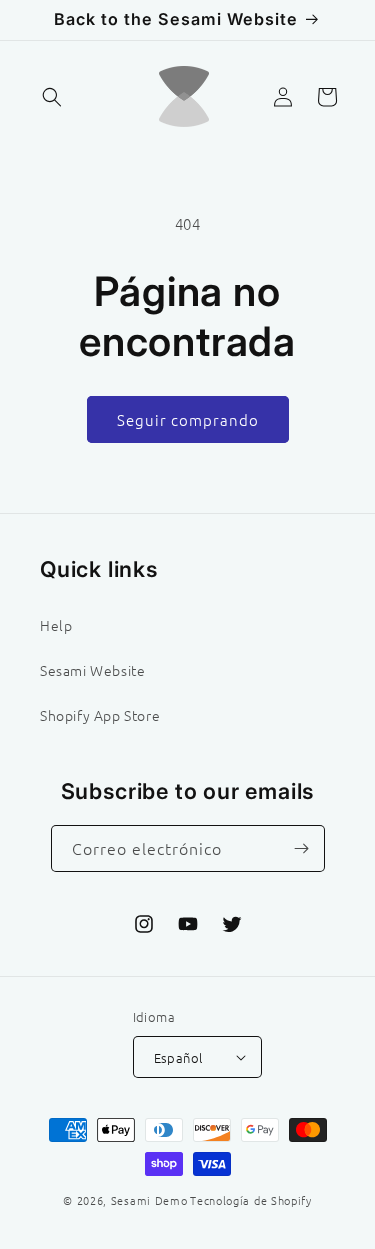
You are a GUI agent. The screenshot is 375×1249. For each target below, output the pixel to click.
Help (56, 625)
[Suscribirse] (302, 848)
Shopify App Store (100, 715)
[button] (52, 97)
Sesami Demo (149, 1200)
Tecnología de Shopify (251, 1200)
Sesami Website (92, 670)
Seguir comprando (188, 419)
